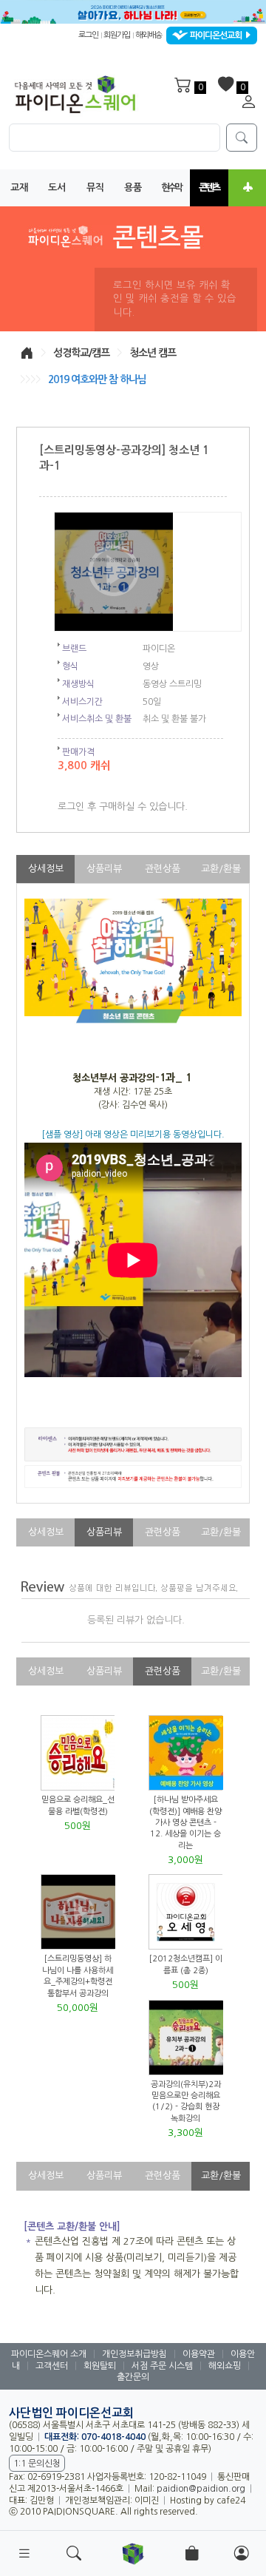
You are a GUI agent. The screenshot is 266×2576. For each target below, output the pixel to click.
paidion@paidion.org (201, 2489)
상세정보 (46, 869)
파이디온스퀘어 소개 (49, 2354)
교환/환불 (221, 869)
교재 (19, 187)
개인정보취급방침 (134, 2354)
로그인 (88, 36)
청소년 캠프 (153, 353)
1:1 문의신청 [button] (37, 2464)
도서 (57, 187)
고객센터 (52, 2366)
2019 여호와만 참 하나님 (97, 379)
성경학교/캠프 (81, 353)
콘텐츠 (209, 187)
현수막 (171, 187)
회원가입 (117, 36)
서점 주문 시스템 (162, 2366)
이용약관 (199, 2354)
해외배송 (149, 36)
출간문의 (133, 2377)
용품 (133, 187)
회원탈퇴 (100, 2366)
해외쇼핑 (225, 2366)
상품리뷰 (104, 869)
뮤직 (95, 187)
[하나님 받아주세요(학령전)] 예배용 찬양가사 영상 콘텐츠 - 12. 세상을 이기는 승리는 (185, 1823)
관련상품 (163, 869)
